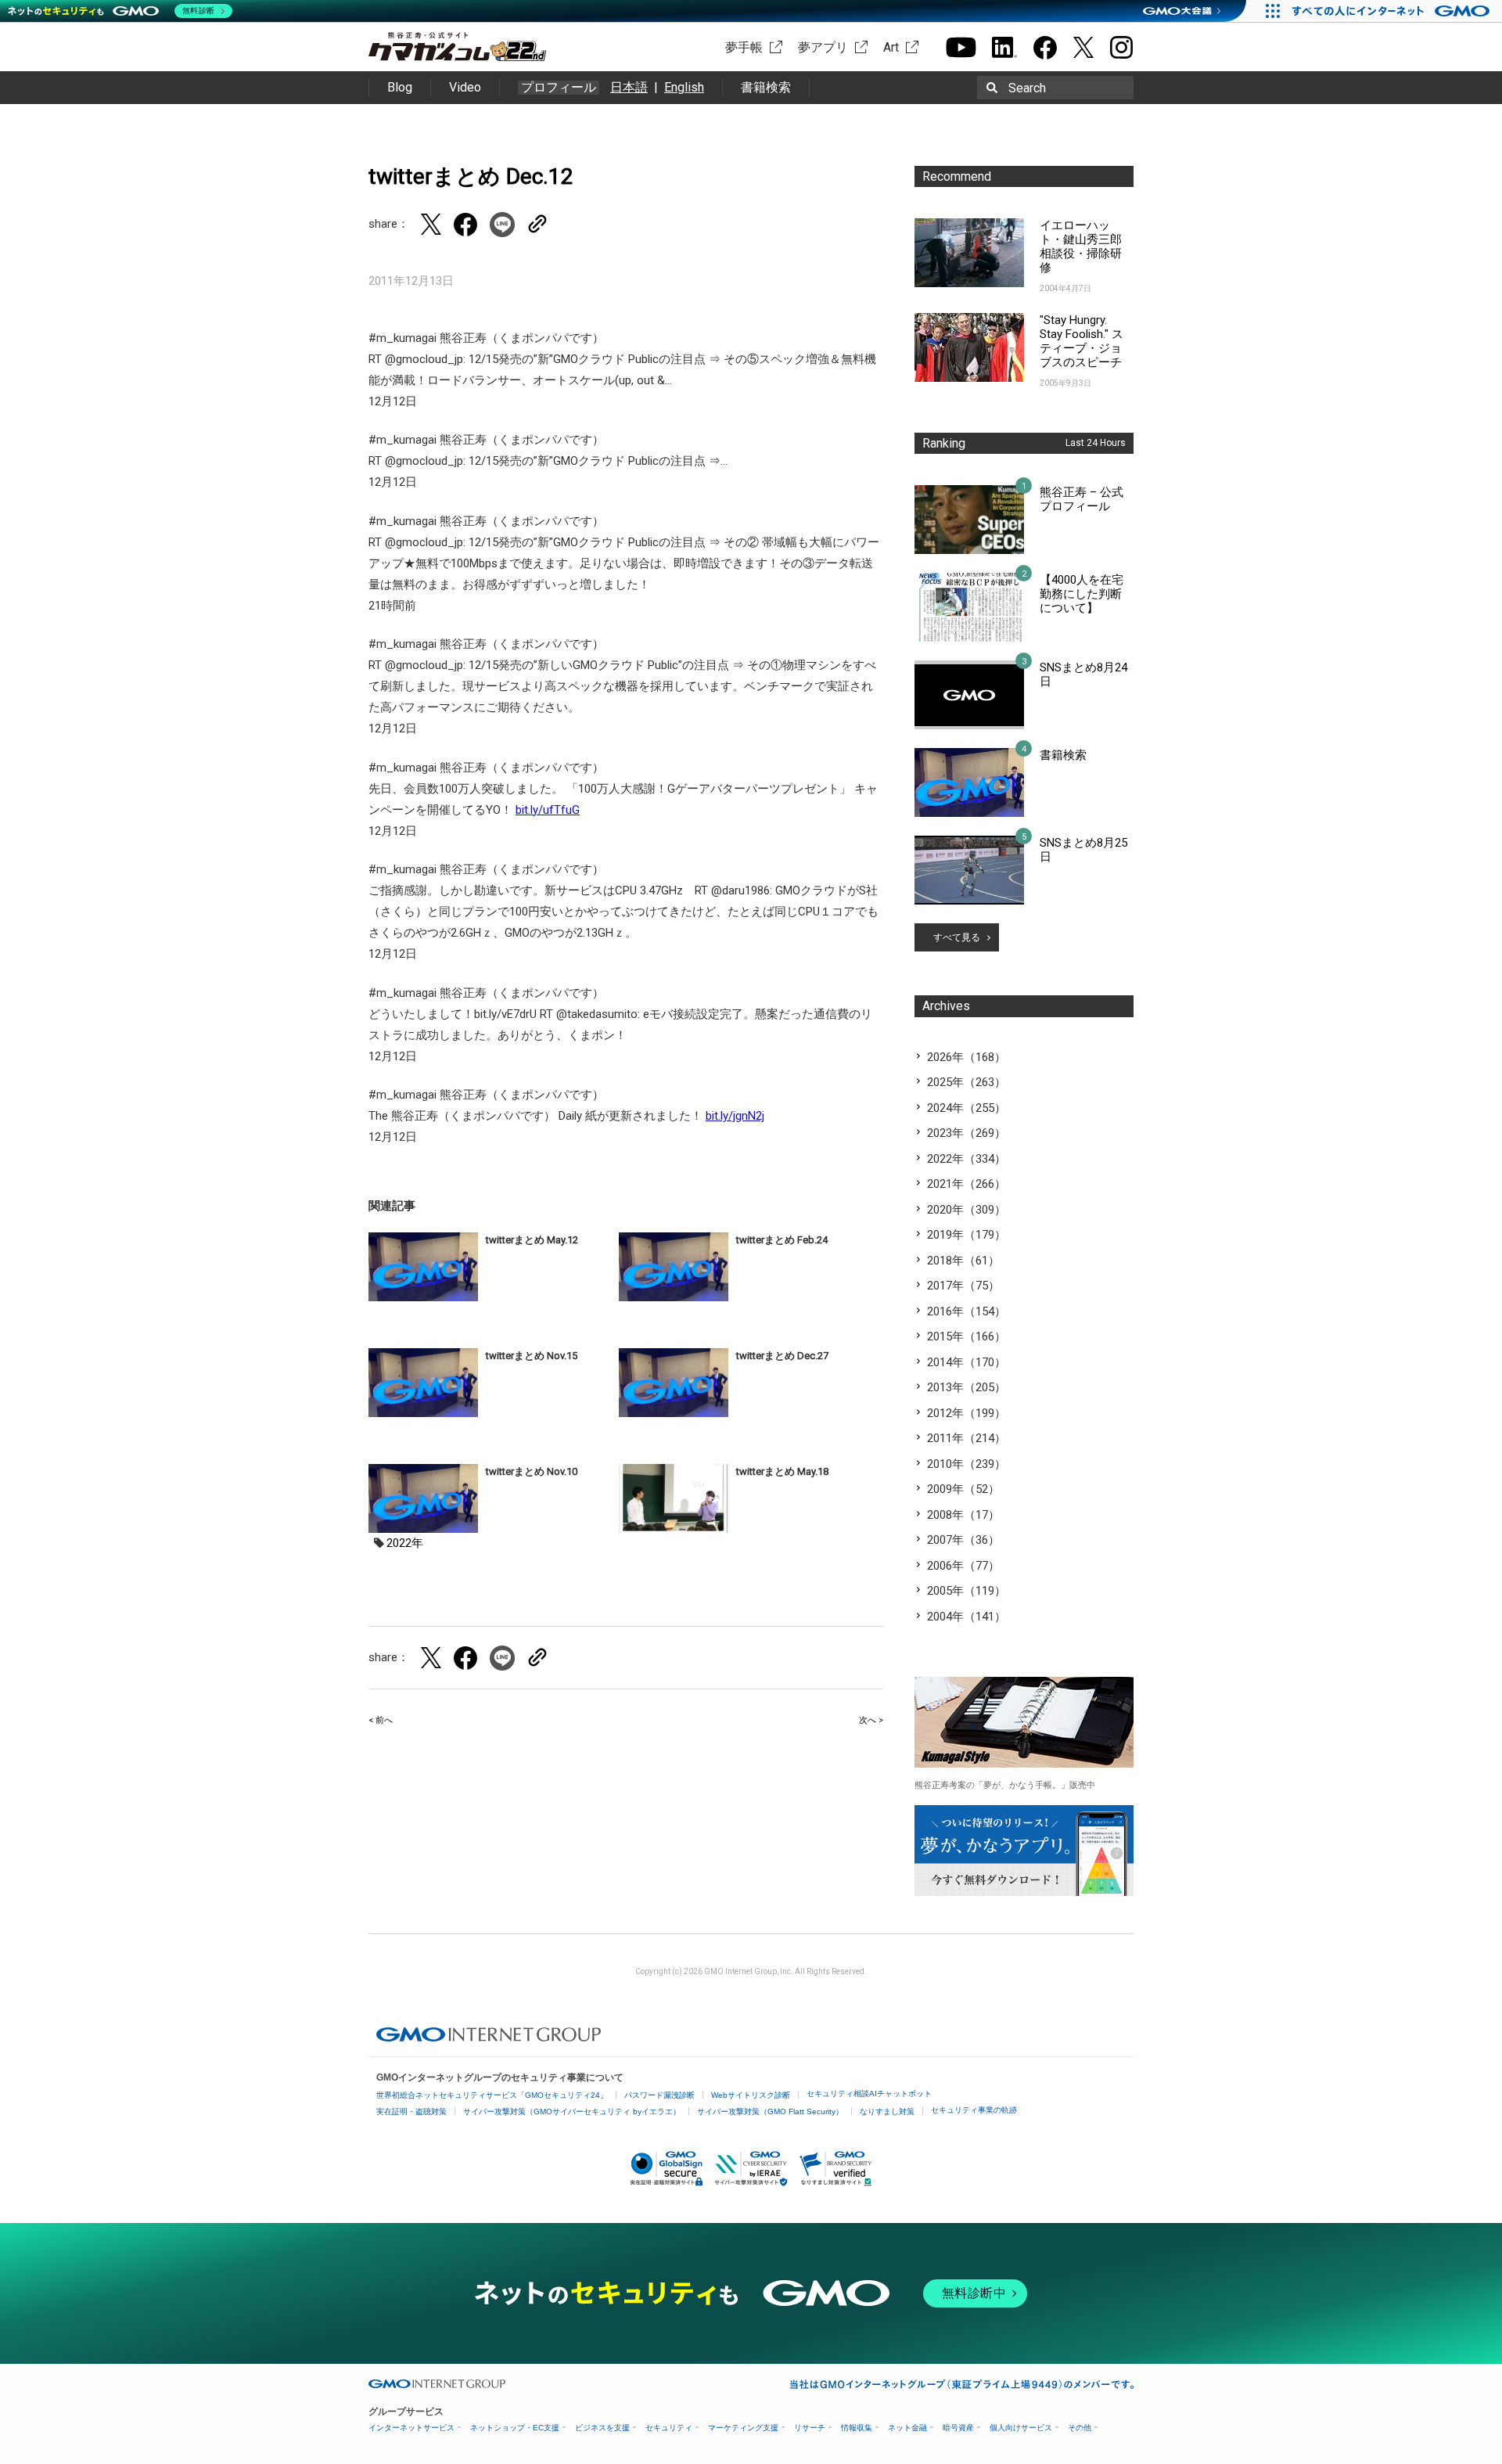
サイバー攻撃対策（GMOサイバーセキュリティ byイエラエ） (572, 2111)
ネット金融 (907, 2428)
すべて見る (957, 937)
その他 (1080, 2428)
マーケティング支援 (743, 2428)
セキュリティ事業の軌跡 (974, 2110)
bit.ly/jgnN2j (735, 1116)
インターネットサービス (411, 2428)
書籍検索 (766, 87)
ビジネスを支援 (602, 2428)
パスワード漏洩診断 (659, 2095)
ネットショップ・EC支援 (515, 2428)
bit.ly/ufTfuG (548, 810)
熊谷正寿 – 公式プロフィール (1082, 499)
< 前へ (381, 1720)
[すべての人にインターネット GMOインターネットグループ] (1393, 11)
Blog (400, 87)
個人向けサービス (1021, 2428)
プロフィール (559, 88)
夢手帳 (744, 47)
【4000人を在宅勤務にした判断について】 (1082, 594)
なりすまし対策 (887, 2111)
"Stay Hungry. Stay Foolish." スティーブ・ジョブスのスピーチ (1082, 341)
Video (465, 87)
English (684, 87)
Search (1027, 88)
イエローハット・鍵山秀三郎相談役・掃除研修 (1081, 246)
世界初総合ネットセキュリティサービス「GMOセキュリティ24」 (492, 2095)
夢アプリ (823, 47)
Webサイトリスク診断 (751, 2095)
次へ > (871, 1720)
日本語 (629, 87)
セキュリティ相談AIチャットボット (869, 2094)
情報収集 (857, 2428)
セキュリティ (669, 2428)
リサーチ (810, 2428)
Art (891, 47)
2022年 (405, 1543)
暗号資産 (958, 2428)
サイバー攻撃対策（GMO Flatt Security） (770, 2111)
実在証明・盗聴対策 (411, 2111)
